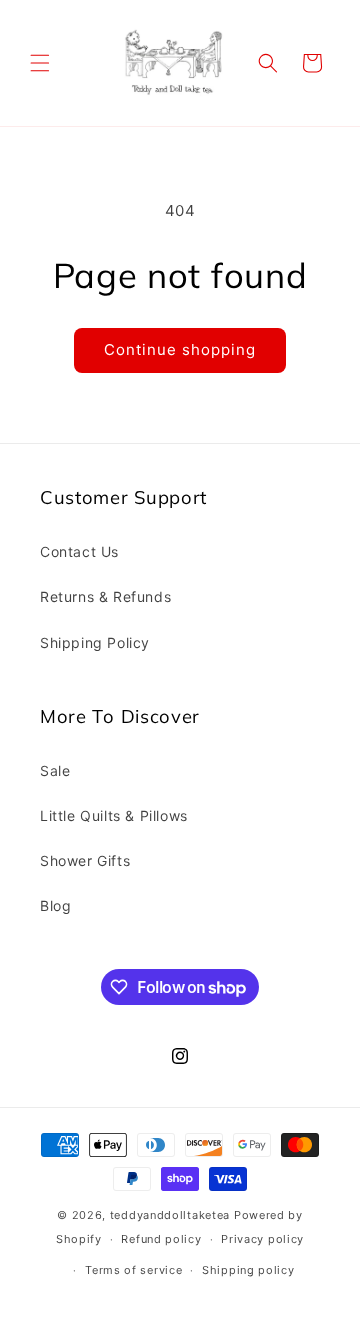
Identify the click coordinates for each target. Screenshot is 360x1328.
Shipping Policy (95, 642)
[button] (40, 63)
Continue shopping (180, 349)
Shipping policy (248, 1270)
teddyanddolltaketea (170, 1215)
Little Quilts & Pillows (114, 815)
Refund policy (161, 1239)
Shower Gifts (85, 860)
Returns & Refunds (105, 596)
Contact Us (79, 551)
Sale (55, 770)
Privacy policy (262, 1239)
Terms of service (133, 1270)
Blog (55, 905)
